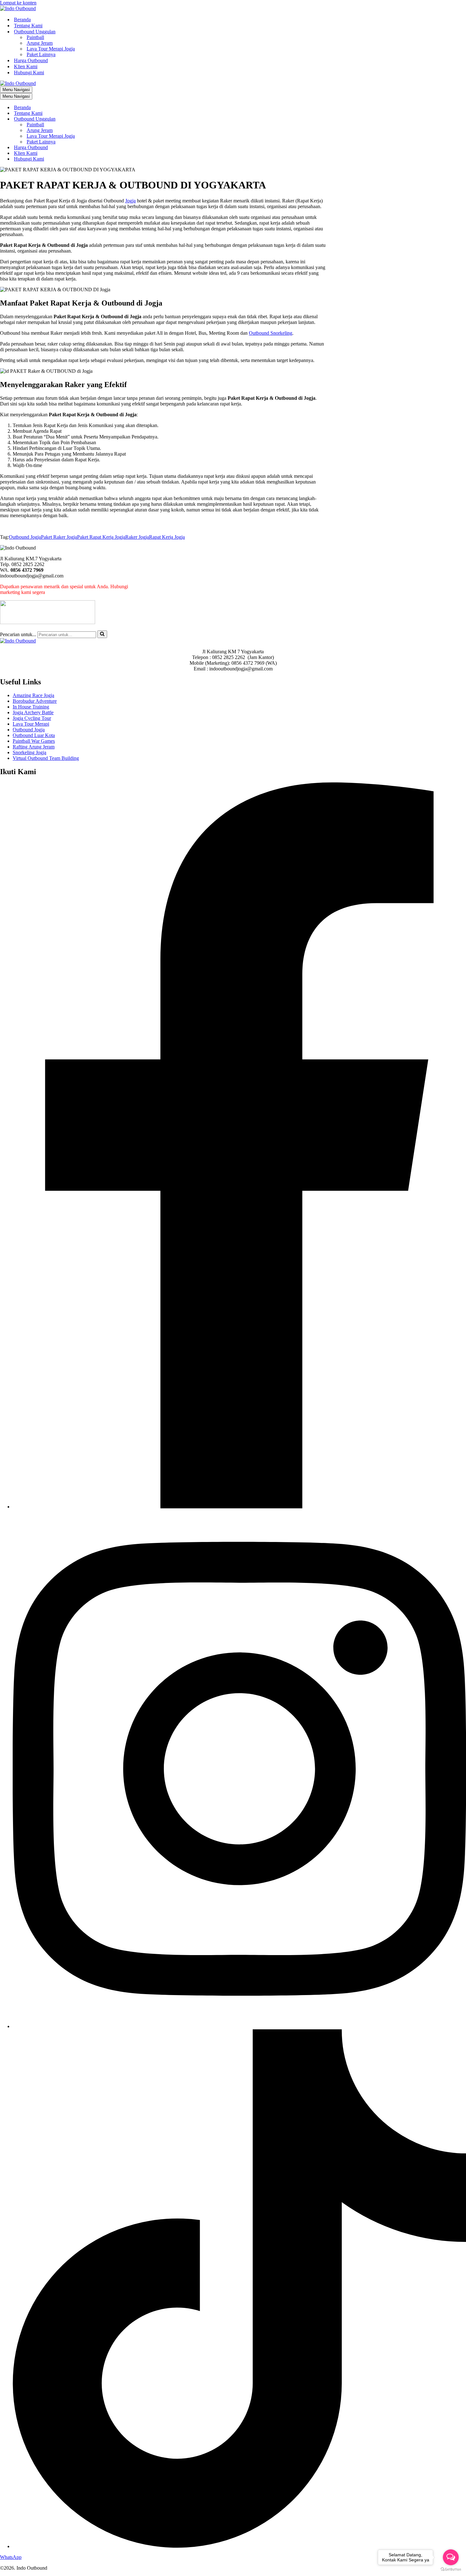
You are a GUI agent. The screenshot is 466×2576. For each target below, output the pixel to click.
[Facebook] (239, 1507)
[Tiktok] (239, 2546)
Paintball (35, 37)
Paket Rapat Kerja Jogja (101, 537)
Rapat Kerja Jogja (167, 537)
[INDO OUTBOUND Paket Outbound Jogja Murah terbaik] (18, 8)
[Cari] (102, 634)
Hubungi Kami (29, 72)
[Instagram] (239, 2026)
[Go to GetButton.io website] (451, 2569)
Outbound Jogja (25, 537)
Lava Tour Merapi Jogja (51, 49)
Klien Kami (26, 66)
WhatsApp (11, 2557)
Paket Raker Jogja (59, 537)
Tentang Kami (28, 26)
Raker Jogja (137, 537)
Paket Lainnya (41, 54)
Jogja (130, 201)
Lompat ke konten (18, 3)
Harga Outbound (31, 60)
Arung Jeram (40, 43)
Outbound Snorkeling (271, 333)
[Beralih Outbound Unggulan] (111, 119)
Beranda (22, 20)
